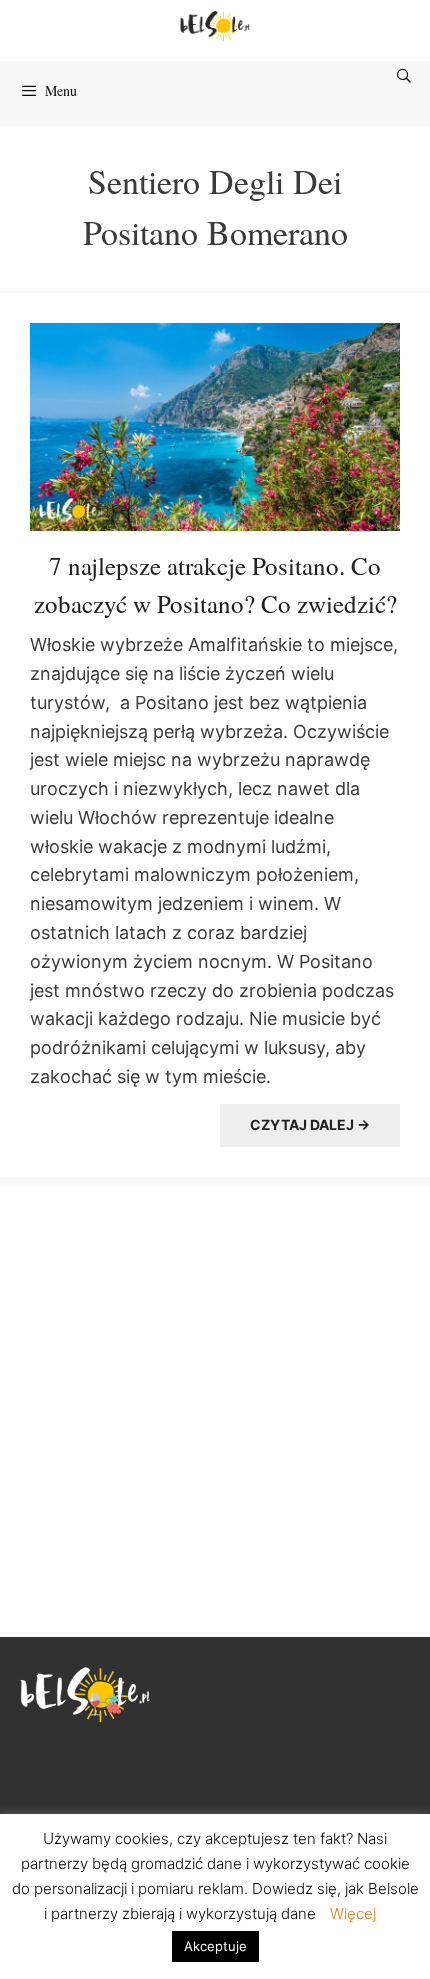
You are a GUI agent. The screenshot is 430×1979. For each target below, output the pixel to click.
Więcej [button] (353, 1913)
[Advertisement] (215, 1407)
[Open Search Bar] (405, 76)
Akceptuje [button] (215, 1946)
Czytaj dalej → (310, 1124)
